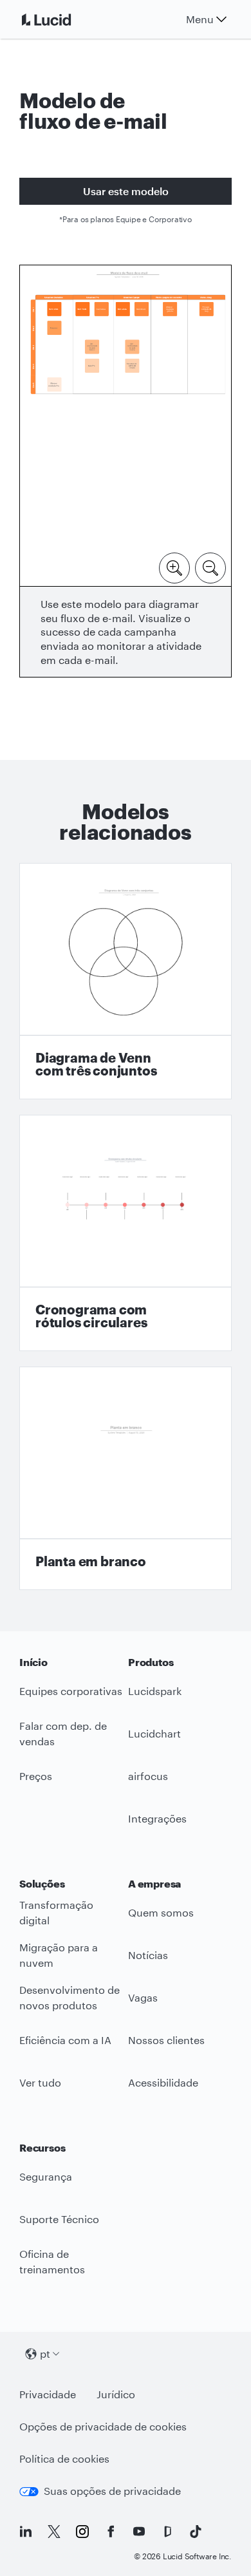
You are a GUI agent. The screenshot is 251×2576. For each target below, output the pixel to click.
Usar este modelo (126, 191)
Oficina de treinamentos (52, 2262)
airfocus (148, 1776)
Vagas (143, 1997)
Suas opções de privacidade (112, 2491)
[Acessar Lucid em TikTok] (196, 2532)
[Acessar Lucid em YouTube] (139, 2532)
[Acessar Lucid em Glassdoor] (167, 2532)
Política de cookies (64, 2458)
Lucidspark (155, 1691)
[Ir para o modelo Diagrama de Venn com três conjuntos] (126, 981)
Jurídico (116, 2394)
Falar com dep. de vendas (63, 1734)
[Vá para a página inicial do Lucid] (62, 19)
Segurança (46, 2176)
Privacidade (48, 2394)
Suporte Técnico (59, 2219)
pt (45, 2353)
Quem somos (161, 1912)
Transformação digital (56, 1913)
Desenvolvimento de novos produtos (70, 1998)
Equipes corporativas (71, 1691)
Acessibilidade (163, 2082)
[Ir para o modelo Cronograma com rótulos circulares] (126, 1233)
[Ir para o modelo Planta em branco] (126, 1478)
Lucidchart (154, 1733)
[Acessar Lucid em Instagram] (82, 2532)
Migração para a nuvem (59, 1955)
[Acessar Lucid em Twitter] (54, 2532)
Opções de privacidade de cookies (103, 2426)
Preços (36, 1776)
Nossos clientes (166, 2040)
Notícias (148, 1955)
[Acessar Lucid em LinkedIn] (26, 2532)
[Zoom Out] (210, 567)
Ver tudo (40, 2082)
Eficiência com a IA (65, 2040)
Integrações (157, 1818)
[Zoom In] (174, 567)
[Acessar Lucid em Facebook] (111, 2532)
